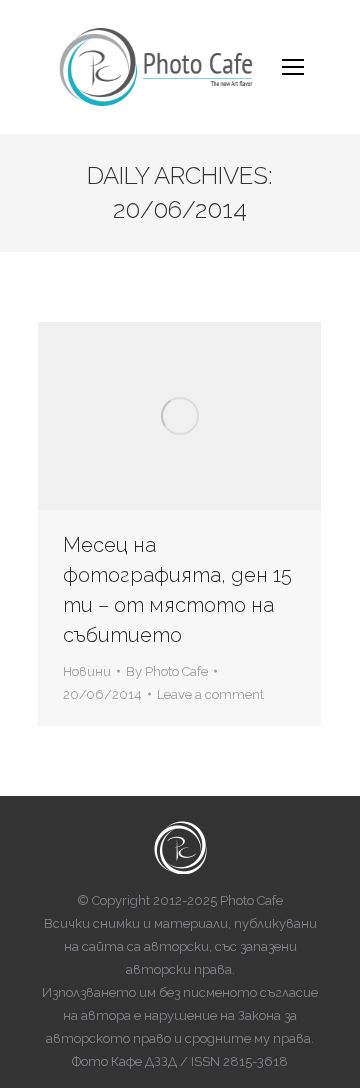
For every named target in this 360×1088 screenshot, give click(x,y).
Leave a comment (210, 694)
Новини (87, 671)
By (167, 671)
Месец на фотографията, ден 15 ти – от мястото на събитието (177, 590)
